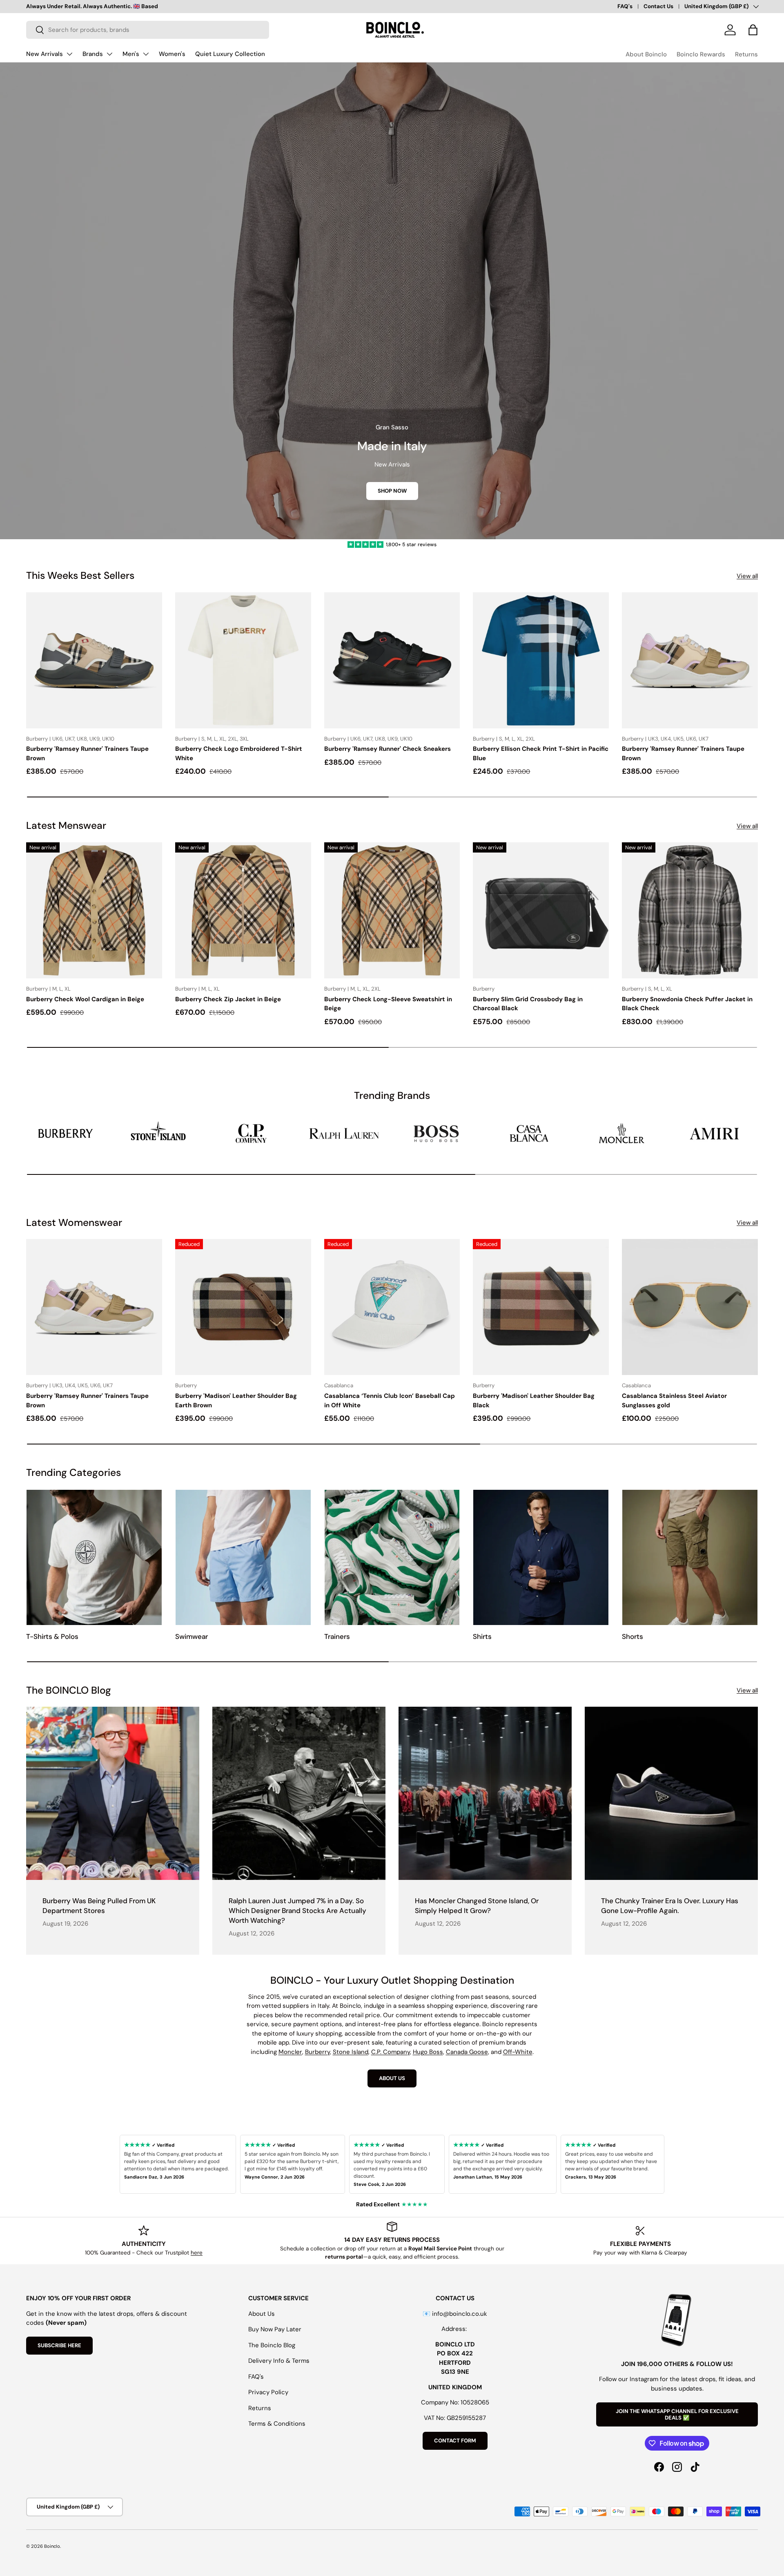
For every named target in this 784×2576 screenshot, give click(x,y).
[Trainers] (392, 1557)
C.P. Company (391, 2052)
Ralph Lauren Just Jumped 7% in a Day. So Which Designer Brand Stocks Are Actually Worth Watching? (297, 1911)
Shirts (482, 1636)
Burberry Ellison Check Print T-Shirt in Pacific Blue (541, 753)
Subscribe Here (59, 2345)
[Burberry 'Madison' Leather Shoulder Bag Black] (541, 1307)
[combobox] (148, 30)
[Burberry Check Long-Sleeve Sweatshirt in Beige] (392, 910)
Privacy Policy (268, 2392)
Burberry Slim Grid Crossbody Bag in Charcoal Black (528, 1004)
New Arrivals (45, 54)
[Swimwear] (243, 1557)
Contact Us (658, 6)
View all (747, 576)
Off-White (518, 2052)
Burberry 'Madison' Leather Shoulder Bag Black (534, 1401)
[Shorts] (690, 1557)
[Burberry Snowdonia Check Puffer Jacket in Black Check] (690, 910)
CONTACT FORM (455, 2441)
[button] (753, 30)
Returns (746, 54)
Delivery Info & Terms (279, 2361)
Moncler (290, 2052)
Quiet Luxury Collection (230, 54)
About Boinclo (646, 54)
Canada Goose (467, 2052)
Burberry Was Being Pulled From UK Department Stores (99, 1906)
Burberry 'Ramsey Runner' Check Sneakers (388, 749)
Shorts (633, 1636)
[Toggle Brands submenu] (109, 54)
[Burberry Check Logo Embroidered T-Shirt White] (243, 660)
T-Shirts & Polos (52, 1636)
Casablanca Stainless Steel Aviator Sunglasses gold (674, 1401)
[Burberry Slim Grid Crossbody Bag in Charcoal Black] (541, 910)
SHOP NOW (392, 491)
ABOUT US (392, 2078)
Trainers (337, 1636)
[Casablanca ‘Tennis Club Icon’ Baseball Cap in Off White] (392, 1307)
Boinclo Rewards (701, 54)
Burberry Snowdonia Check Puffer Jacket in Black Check (687, 1004)
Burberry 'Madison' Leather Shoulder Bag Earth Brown (236, 1401)
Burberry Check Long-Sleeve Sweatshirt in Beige (388, 1004)
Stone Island (351, 2052)
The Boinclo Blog (272, 2345)
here (197, 2253)
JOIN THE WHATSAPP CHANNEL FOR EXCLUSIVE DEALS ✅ (677, 2414)
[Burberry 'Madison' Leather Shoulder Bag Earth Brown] (243, 1307)
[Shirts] (541, 1557)
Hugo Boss (428, 2052)
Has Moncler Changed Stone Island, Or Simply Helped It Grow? (477, 1906)
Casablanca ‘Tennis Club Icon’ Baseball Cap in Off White (390, 1401)
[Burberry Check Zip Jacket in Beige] (243, 910)
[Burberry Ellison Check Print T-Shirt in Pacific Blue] (541, 660)
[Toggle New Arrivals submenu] (69, 54)
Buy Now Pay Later (275, 2329)
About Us (262, 2314)
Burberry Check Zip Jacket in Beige (228, 999)
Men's (131, 54)
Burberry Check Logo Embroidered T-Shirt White (239, 753)
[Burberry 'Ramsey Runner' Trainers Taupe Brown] (94, 660)
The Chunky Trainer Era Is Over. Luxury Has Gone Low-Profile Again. (670, 1906)
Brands (93, 54)
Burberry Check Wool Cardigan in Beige (85, 999)
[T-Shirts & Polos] (94, 1557)
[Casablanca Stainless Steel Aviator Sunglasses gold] (690, 1307)
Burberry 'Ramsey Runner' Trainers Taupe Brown (87, 753)
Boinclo (52, 2546)
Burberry (317, 2052)
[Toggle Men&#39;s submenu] (146, 54)
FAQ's (625, 6)
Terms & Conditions (277, 2424)
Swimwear (192, 1636)
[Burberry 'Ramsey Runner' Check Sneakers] (392, 660)
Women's (172, 54)
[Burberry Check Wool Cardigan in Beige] (94, 910)
